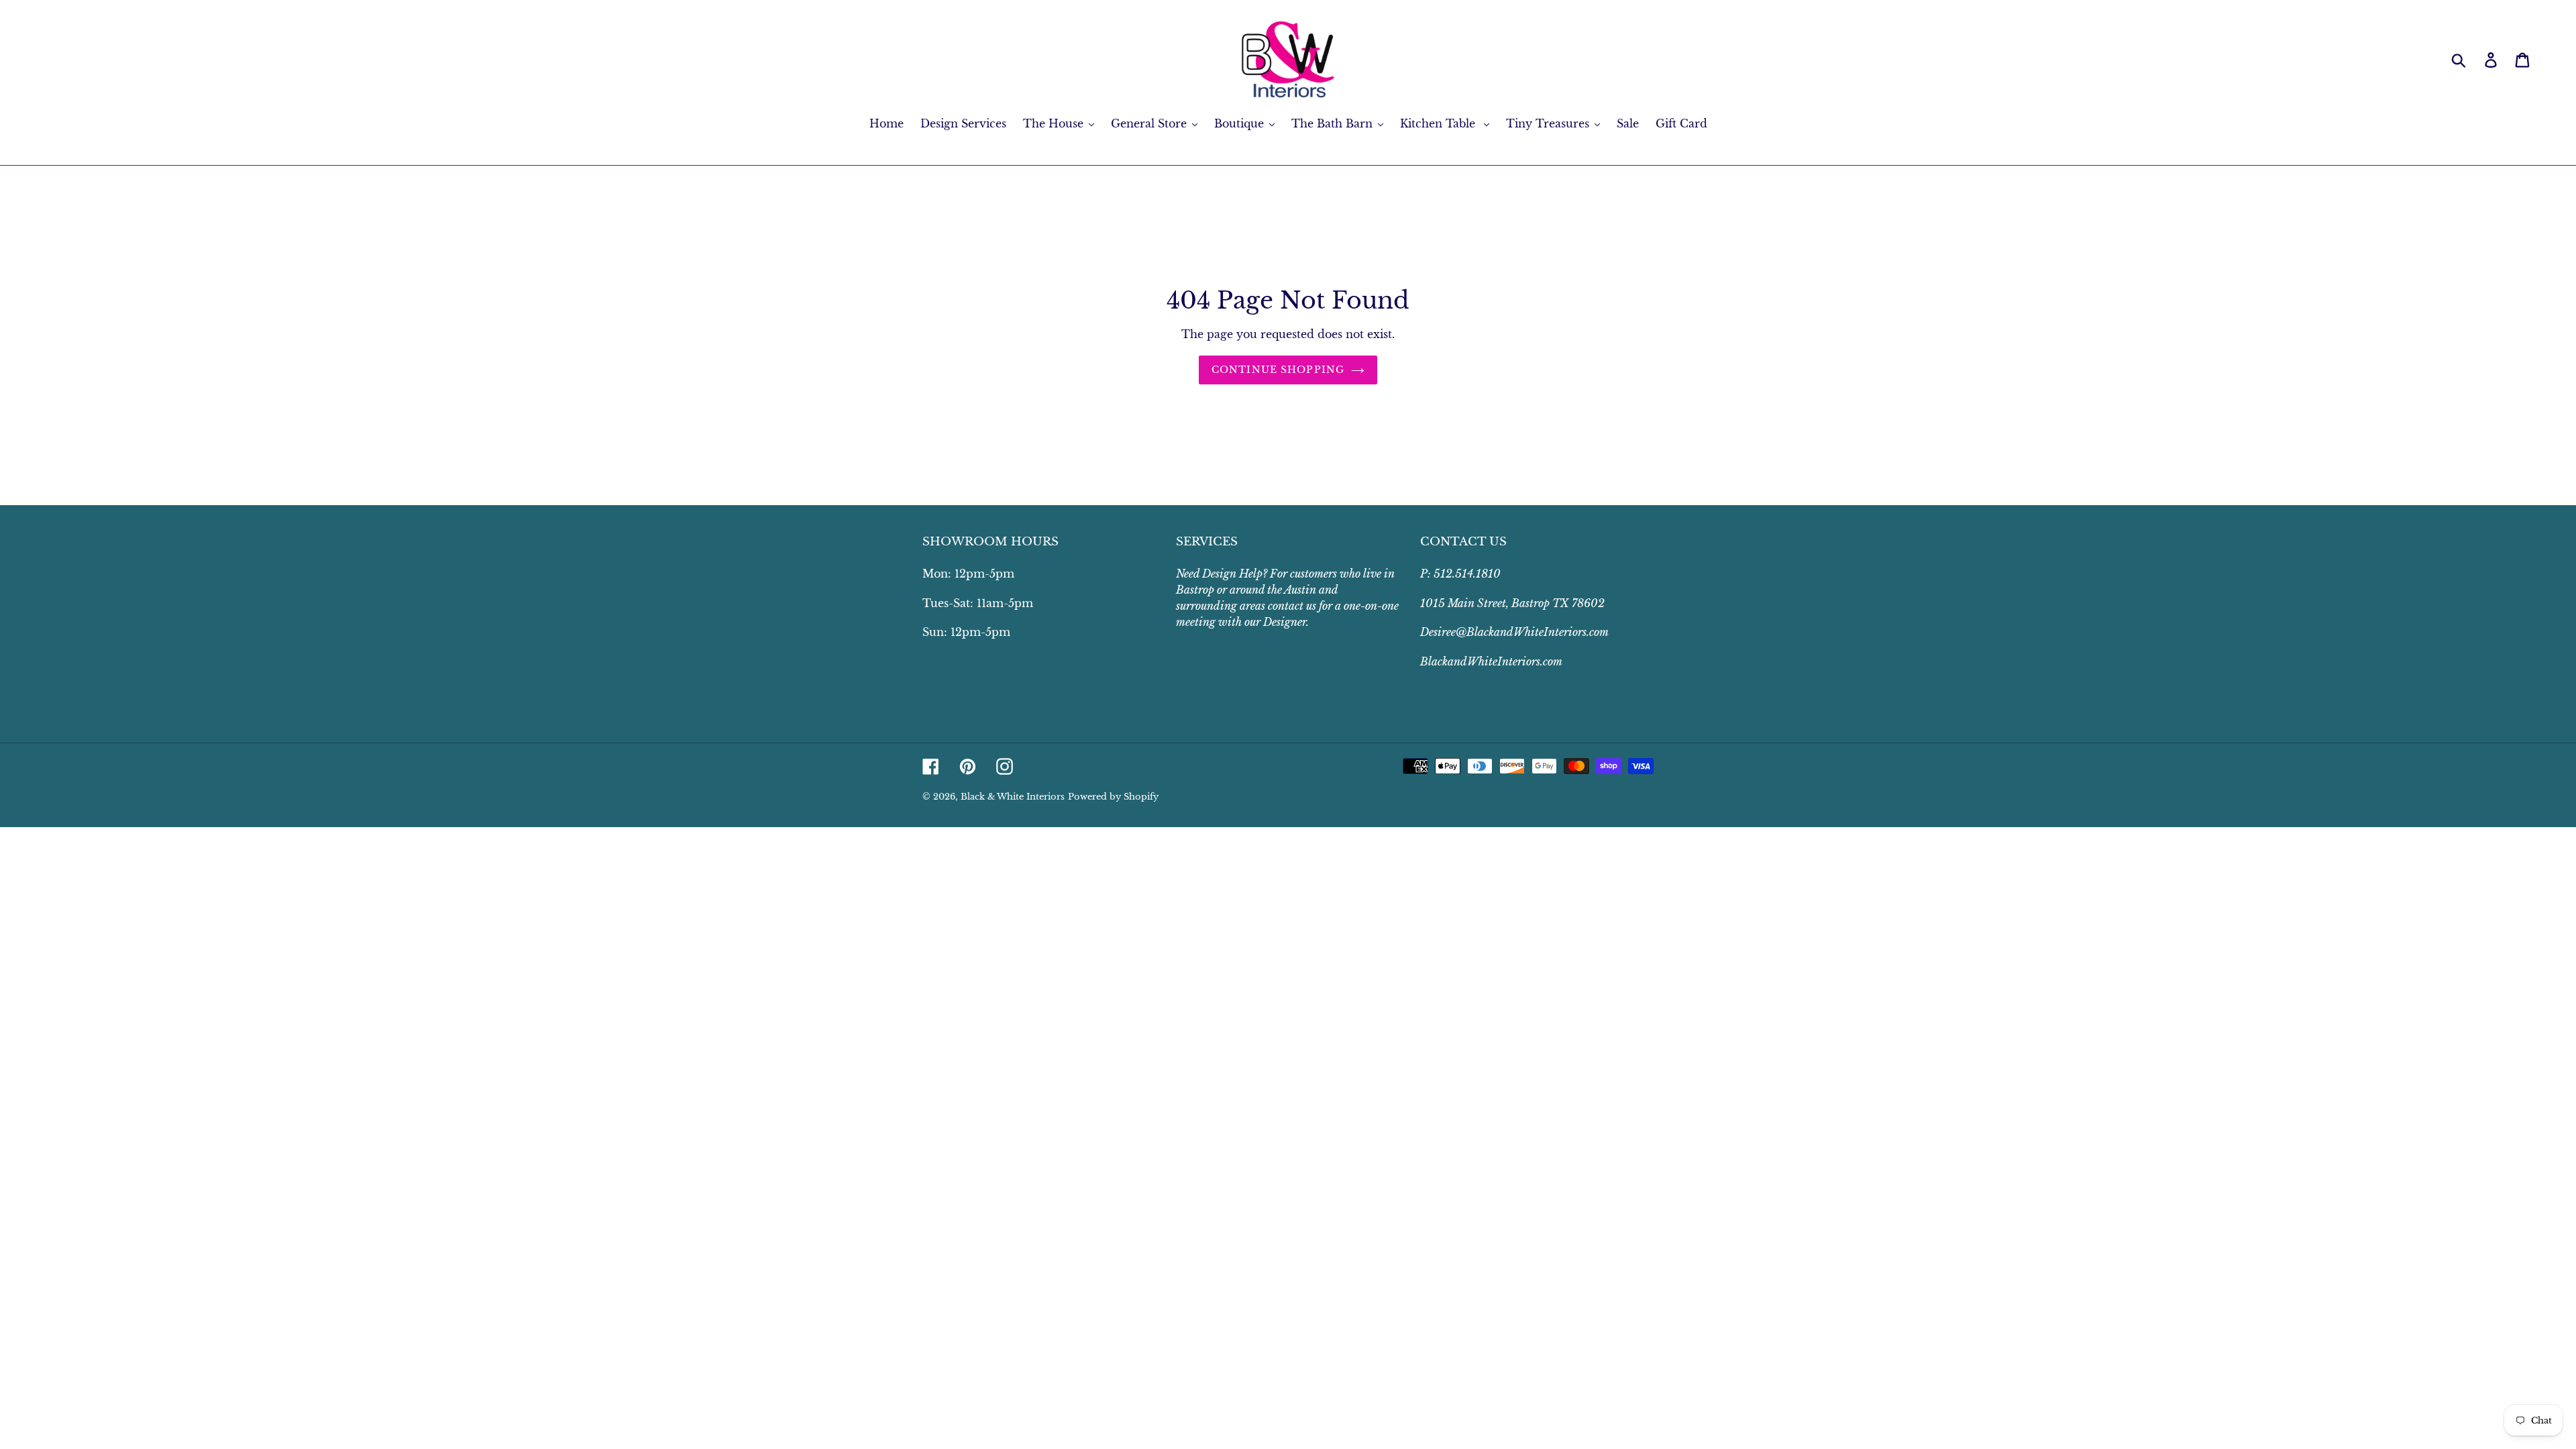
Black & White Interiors (1013, 797)
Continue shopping (1278, 370)
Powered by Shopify (1113, 797)
